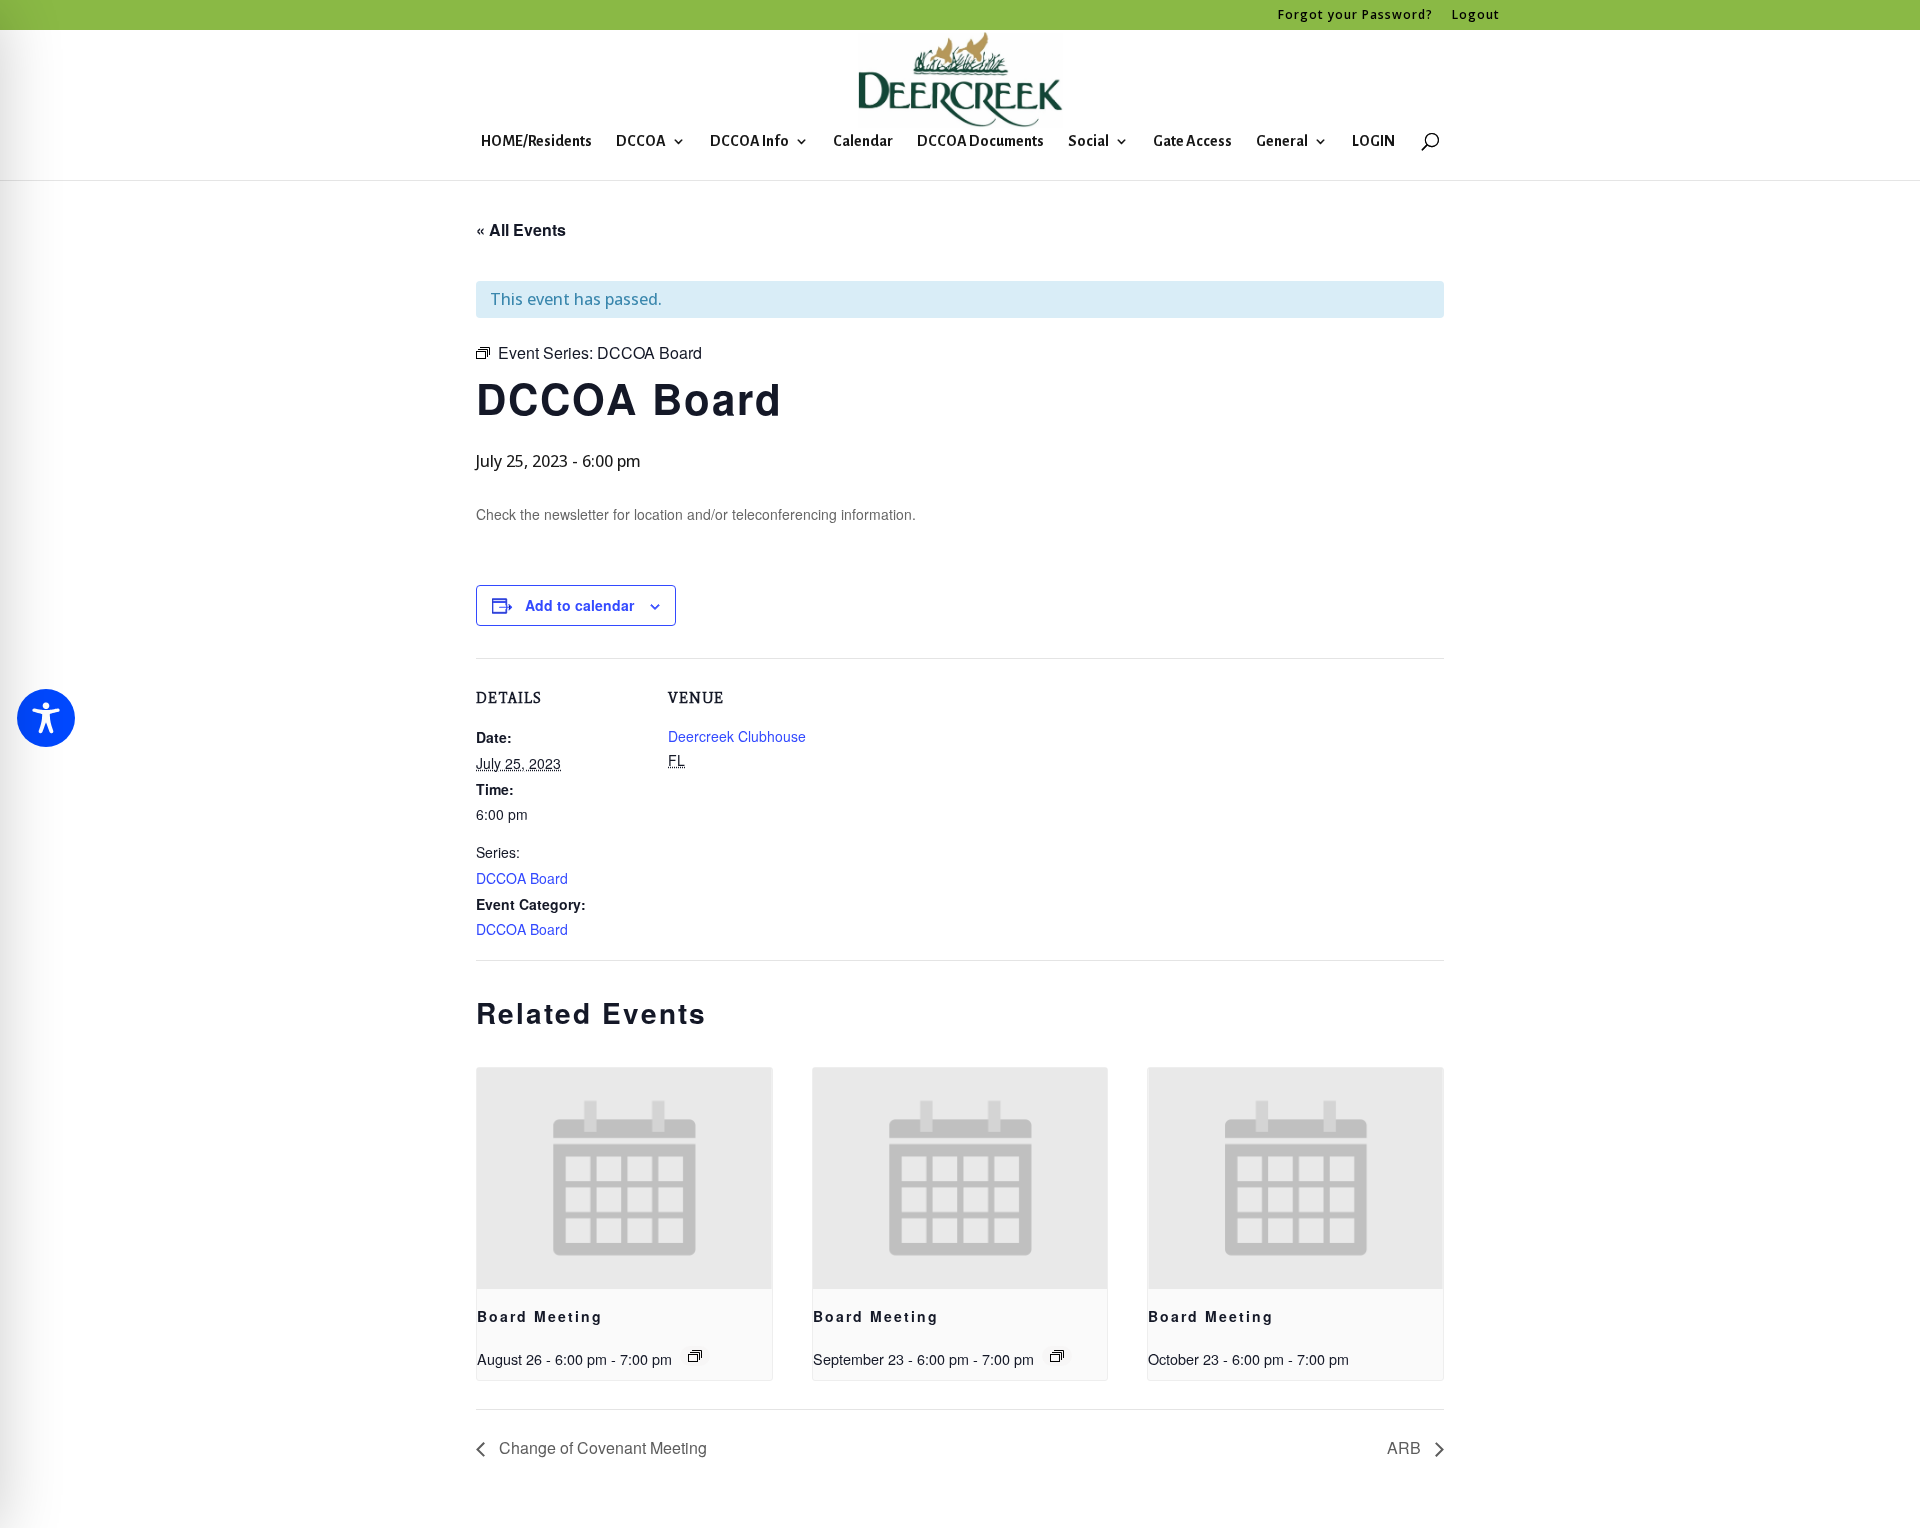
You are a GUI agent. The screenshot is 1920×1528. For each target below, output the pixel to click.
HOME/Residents (536, 141)
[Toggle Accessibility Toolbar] (46, 718)
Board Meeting (540, 1316)
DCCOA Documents (980, 141)
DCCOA (641, 141)
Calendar (863, 141)
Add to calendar (579, 605)
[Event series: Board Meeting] (695, 1356)
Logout (1476, 16)
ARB (1406, 1447)
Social (1088, 141)
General (1282, 141)
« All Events (521, 229)
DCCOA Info (749, 141)
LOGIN (1373, 141)
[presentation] (624, 1178)
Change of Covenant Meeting (601, 1447)
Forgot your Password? (1355, 16)
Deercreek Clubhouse (737, 736)
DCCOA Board (522, 878)
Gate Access (1192, 141)
